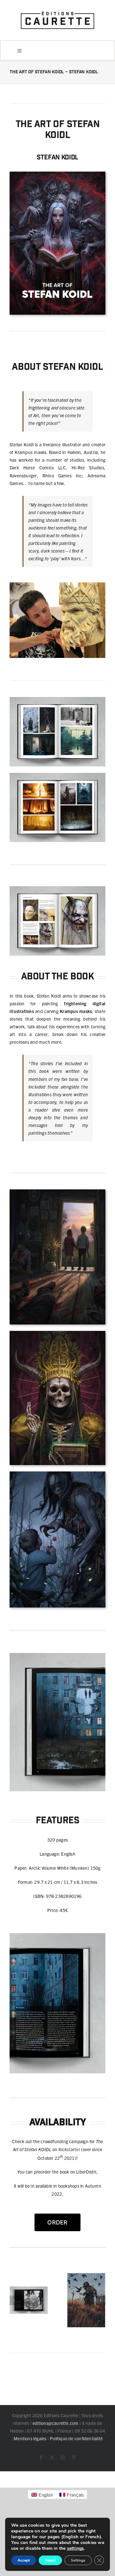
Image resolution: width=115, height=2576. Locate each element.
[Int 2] (86, 2300)
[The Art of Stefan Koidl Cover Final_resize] (57, 174)
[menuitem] (42, 2495)
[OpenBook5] (29, 2300)
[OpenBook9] (57, 699)
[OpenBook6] (57, 775)
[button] (14, 2300)
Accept (24, 2560)
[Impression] (57, 10)
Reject (50, 2560)
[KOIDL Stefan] (57, 585)
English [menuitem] (46, 2495)
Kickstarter (69, 2149)
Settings (78, 2560)
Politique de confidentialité (76, 2438)
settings (76, 2548)
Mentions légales (30, 2438)
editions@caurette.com (55, 2423)
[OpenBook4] (57, 888)
